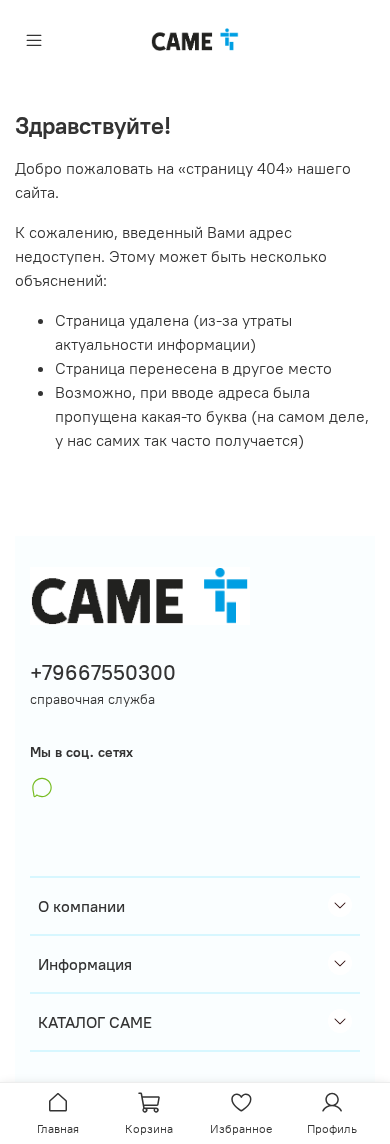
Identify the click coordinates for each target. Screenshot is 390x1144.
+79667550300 (103, 672)
